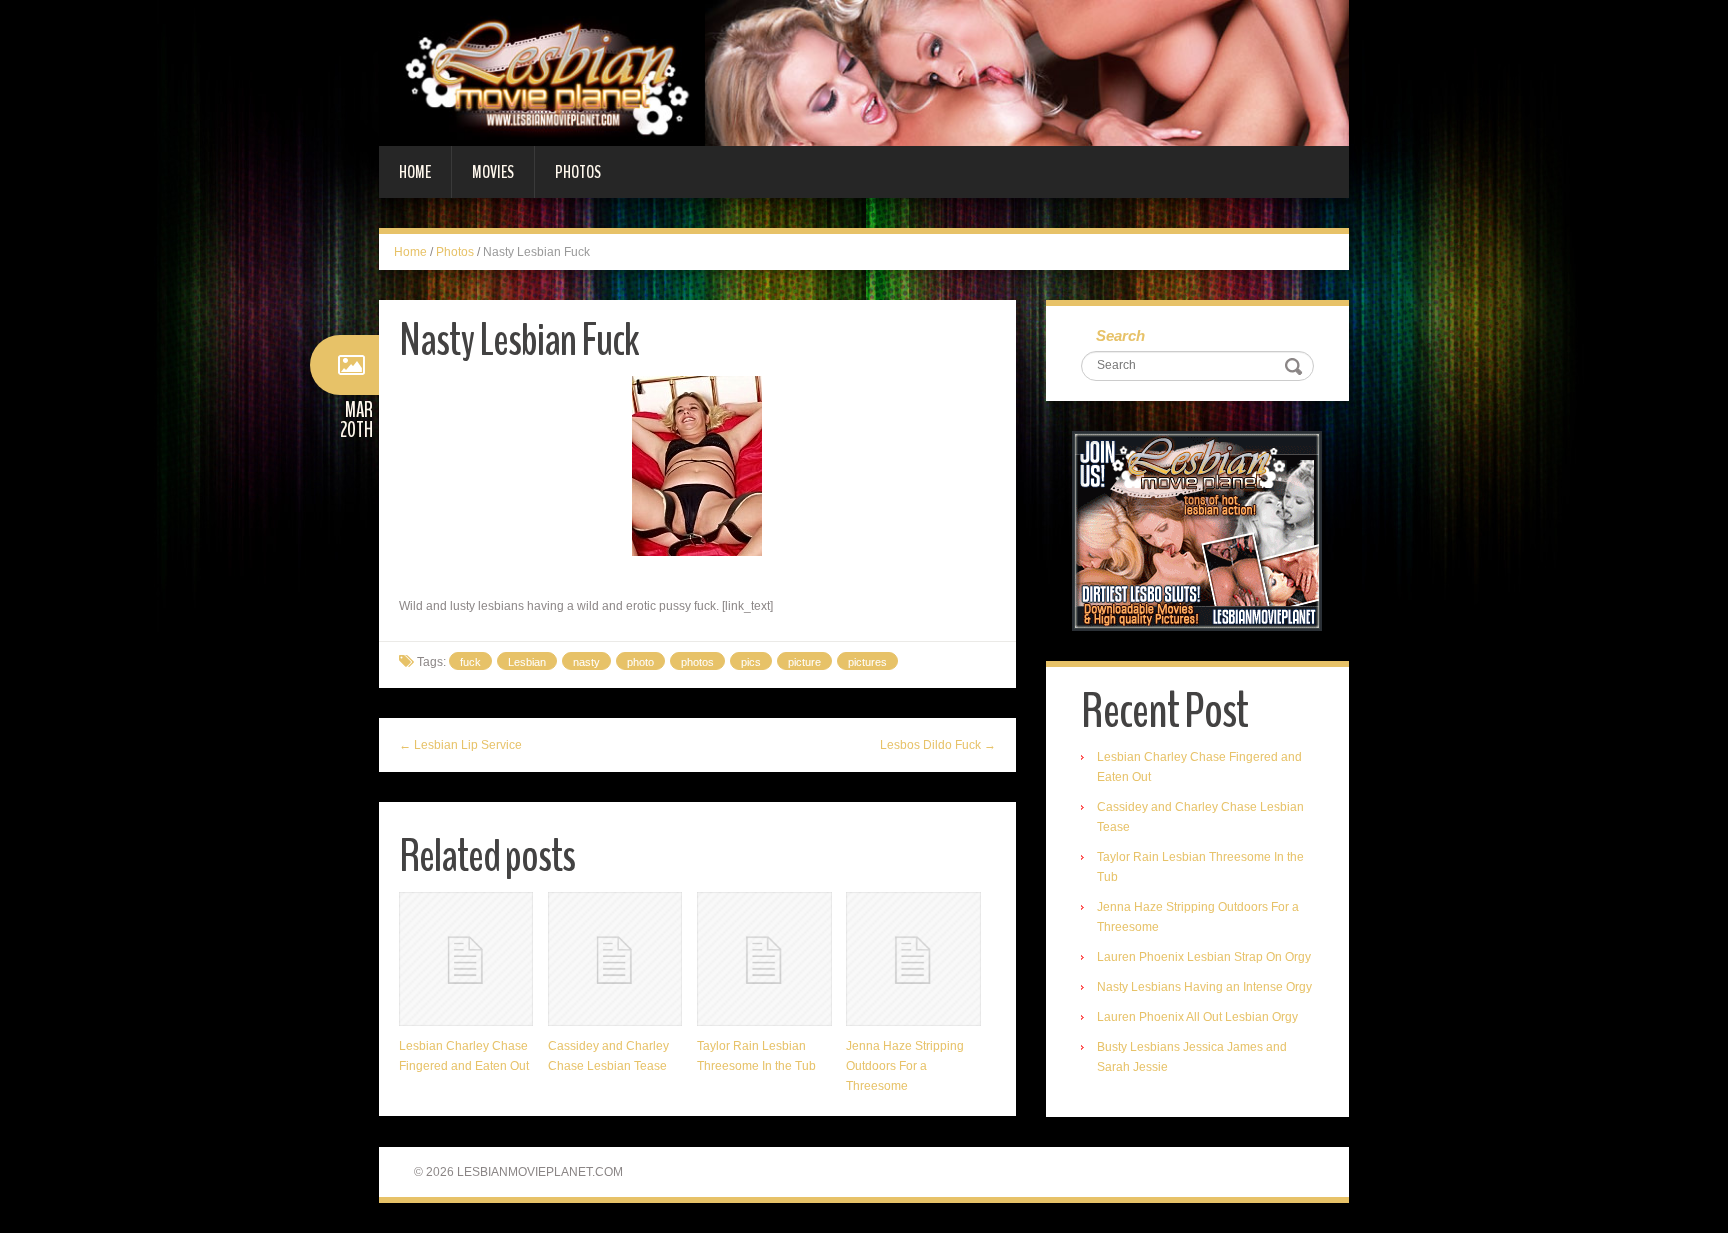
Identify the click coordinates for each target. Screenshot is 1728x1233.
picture (804, 662)
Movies (493, 172)
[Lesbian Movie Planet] (864, 72)
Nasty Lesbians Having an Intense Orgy (1204, 987)
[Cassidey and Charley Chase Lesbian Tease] (615, 959)
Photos (578, 172)
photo (640, 662)
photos (697, 662)
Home (415, 172)
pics (751, 662)
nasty (586, 662)
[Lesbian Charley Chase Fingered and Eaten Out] (466, 959)
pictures (867, 662)
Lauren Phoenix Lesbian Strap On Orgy (1204, 957)
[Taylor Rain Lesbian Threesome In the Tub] (764, 959)
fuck (470, 662)
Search (1120, 335)
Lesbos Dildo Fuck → (938, 745)
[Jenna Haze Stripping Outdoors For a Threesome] (913, 959)
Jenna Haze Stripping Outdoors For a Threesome (905, 1066)
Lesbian (527, 662)
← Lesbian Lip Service (460, 745)
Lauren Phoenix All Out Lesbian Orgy (1197, 1017)
